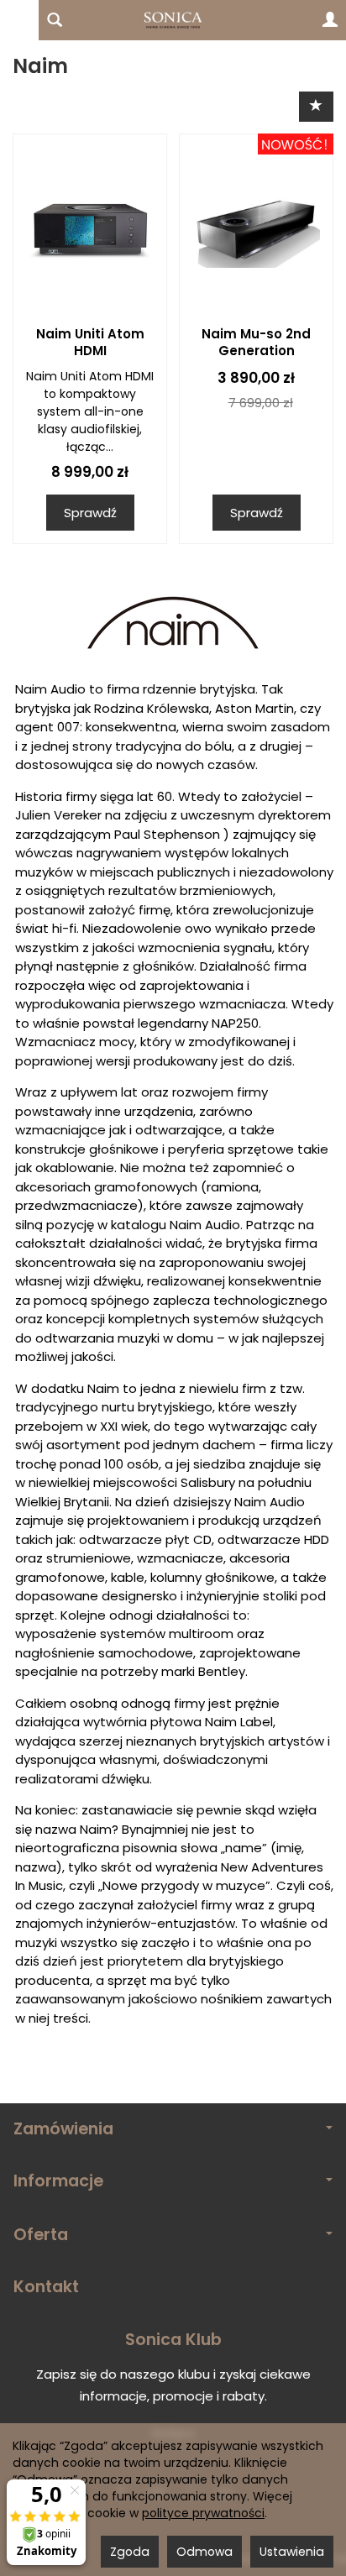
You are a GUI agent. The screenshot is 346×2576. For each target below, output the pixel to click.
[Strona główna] (173, 20)
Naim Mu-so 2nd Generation (256, 342)
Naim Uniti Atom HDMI (90, 342)
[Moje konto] (330, 20)
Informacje (58, 2181)
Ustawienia (292, 2552)
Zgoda (130, 2552)
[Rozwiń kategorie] (19, 20)
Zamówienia (63, 2129)
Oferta (41, 2235)
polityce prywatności (203, 2513)
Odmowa (204, 2552)
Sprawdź (90, 513)
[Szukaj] (55, 20)
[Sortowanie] (316, 106)
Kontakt (46, 2287)
